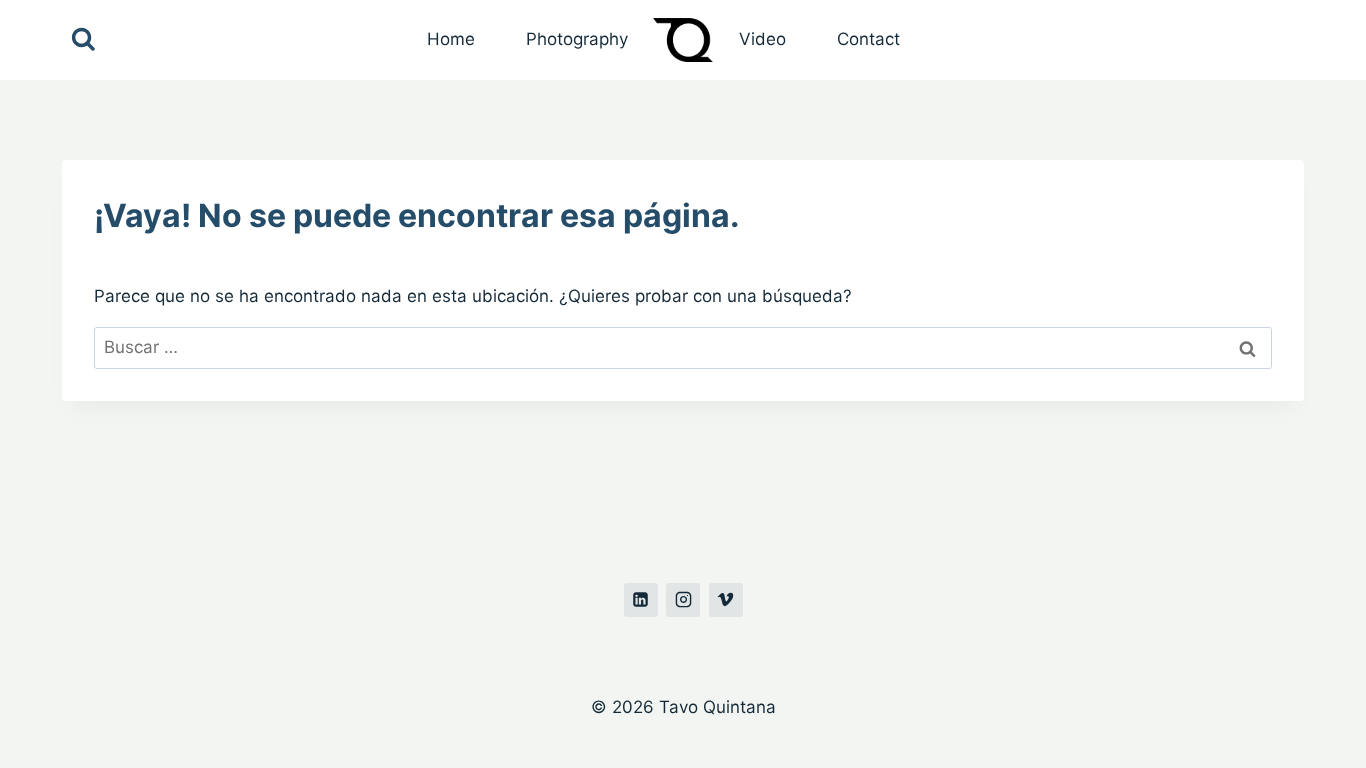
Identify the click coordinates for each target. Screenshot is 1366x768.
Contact (868, 39)
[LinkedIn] (641, 600)
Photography (577, 39)
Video (762, 39)
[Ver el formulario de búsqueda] (83, 40)
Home (451, 39)
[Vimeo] (726, 600)
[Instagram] (683, 600)
